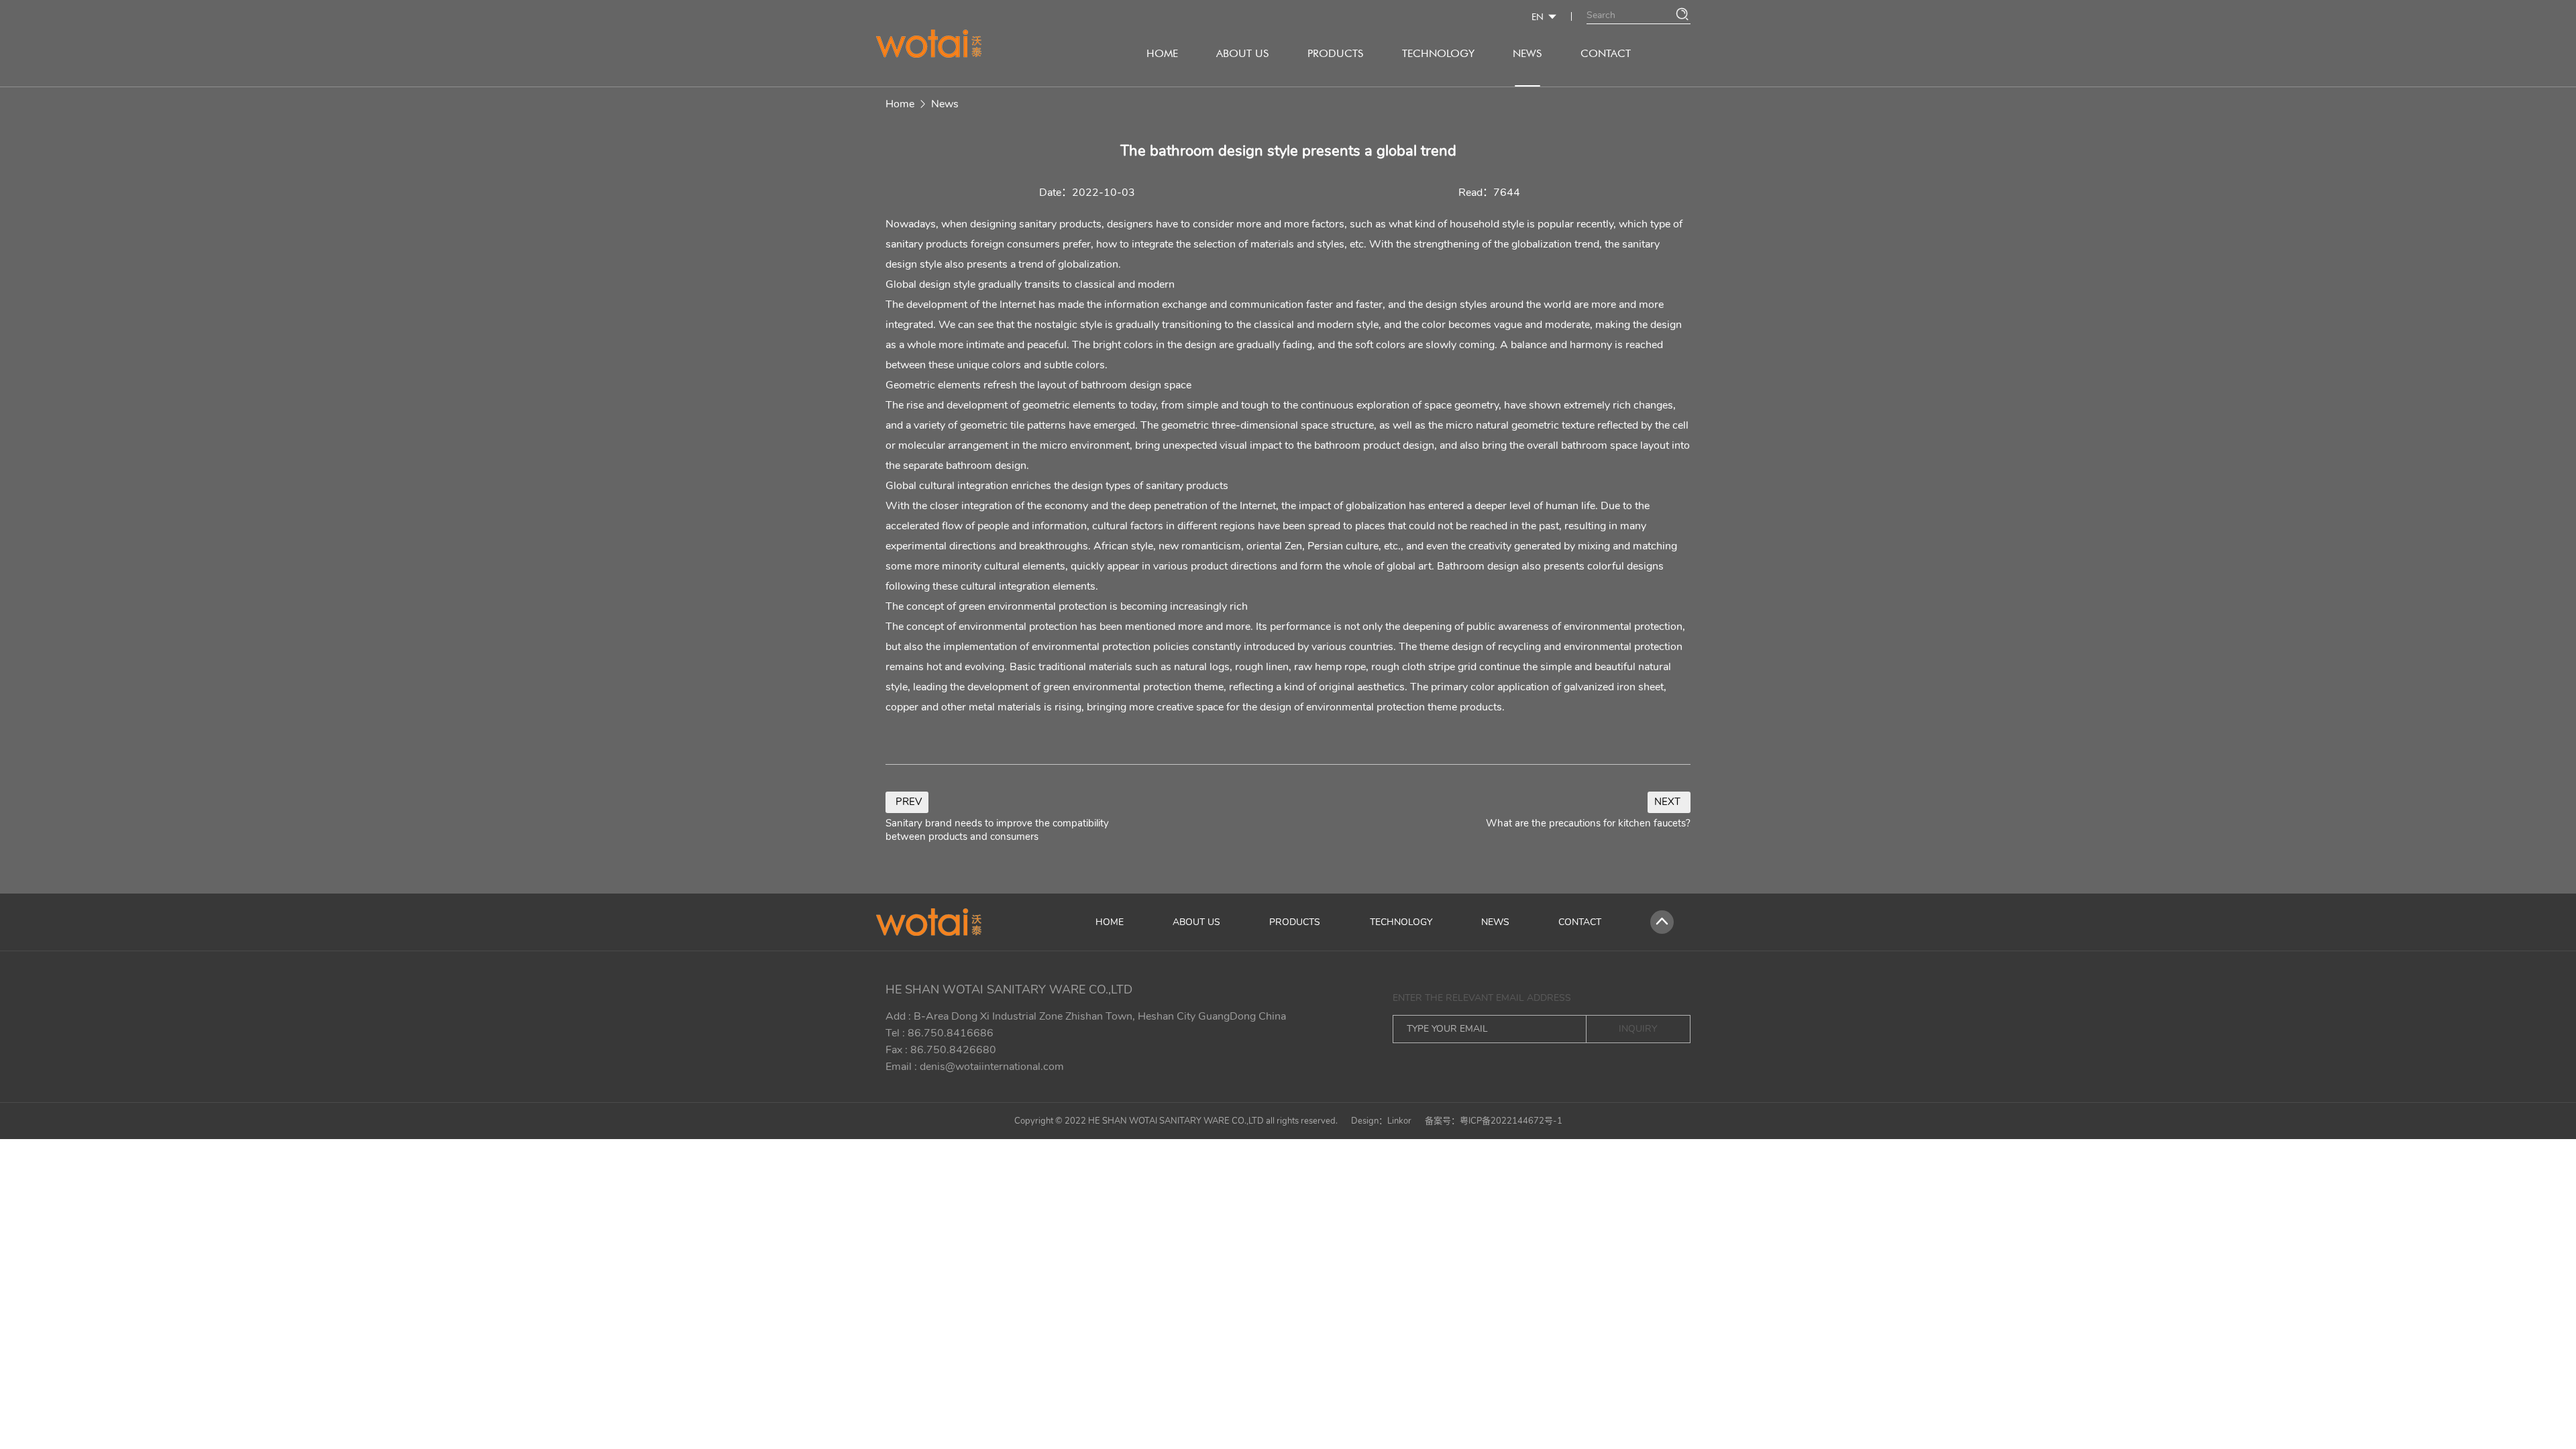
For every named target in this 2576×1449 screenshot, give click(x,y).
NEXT (1667, 802)
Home (900, 104)
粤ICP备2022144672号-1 (1511, 1121)
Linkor (1399, 1121)
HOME (1162, 53)
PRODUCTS (1335, 53)
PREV (909, 802)
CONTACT (1606, 53)
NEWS (1527, 53)
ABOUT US (1242, 53)
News (945, 104)
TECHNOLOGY (1438, 53)
